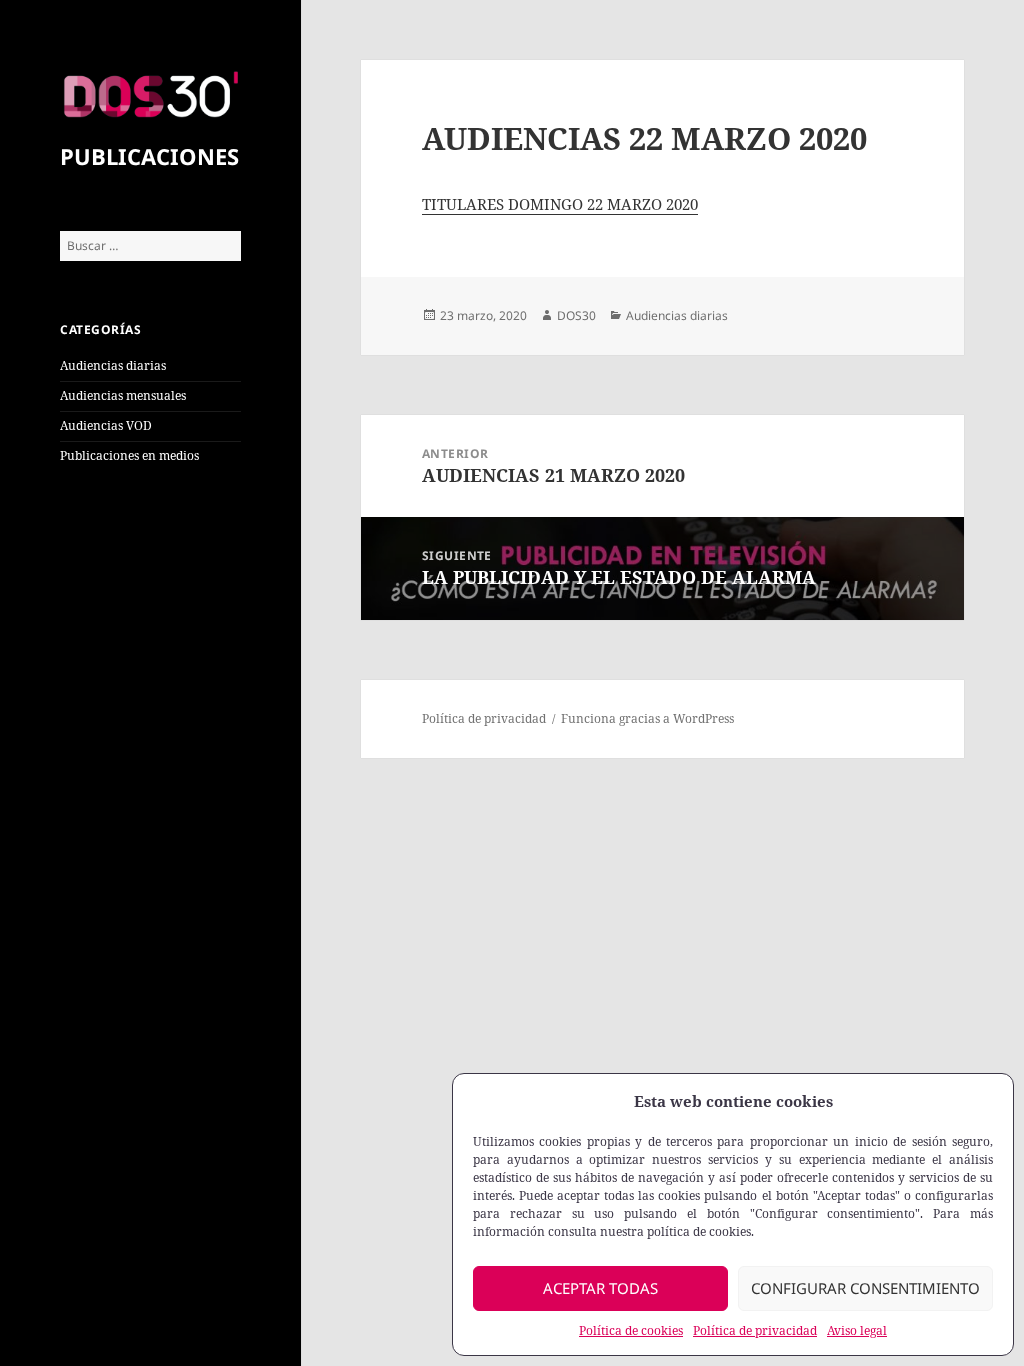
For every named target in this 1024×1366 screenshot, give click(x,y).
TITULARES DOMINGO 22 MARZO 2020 (560, 204)
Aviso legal (857, 1330)
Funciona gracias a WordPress (647, 718)
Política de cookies (631, 1330)
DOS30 (576, 315)
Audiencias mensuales (123, 395)
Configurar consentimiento (865, 1288)
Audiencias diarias (113, 365)
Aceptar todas (600, 1288)
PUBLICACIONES (149, 156)
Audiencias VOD (106, 425)
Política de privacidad (755, 1330)
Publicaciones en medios (129, 455)
